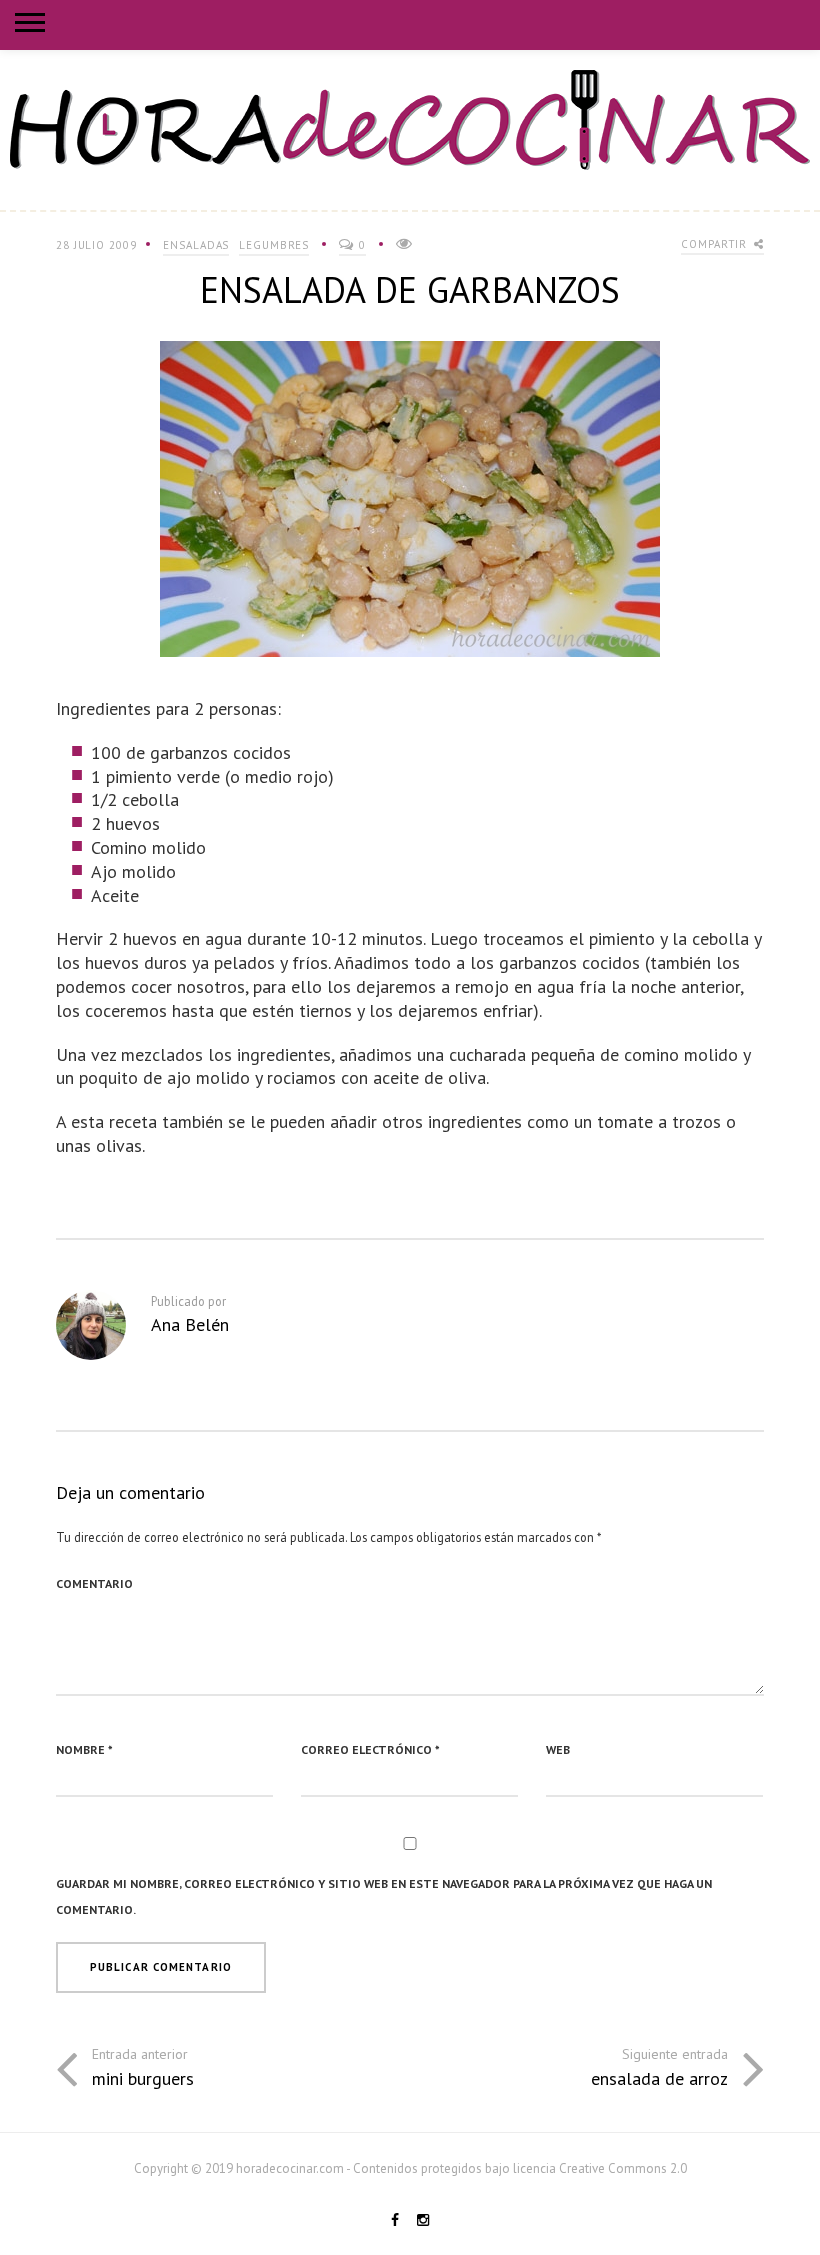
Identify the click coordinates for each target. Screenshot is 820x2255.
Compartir (716, 244)
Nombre (84, 1749)
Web (558, 1749)
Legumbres (274, 245)
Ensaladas (196, 245)
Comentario (94, 1583)
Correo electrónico (370, 1749)
